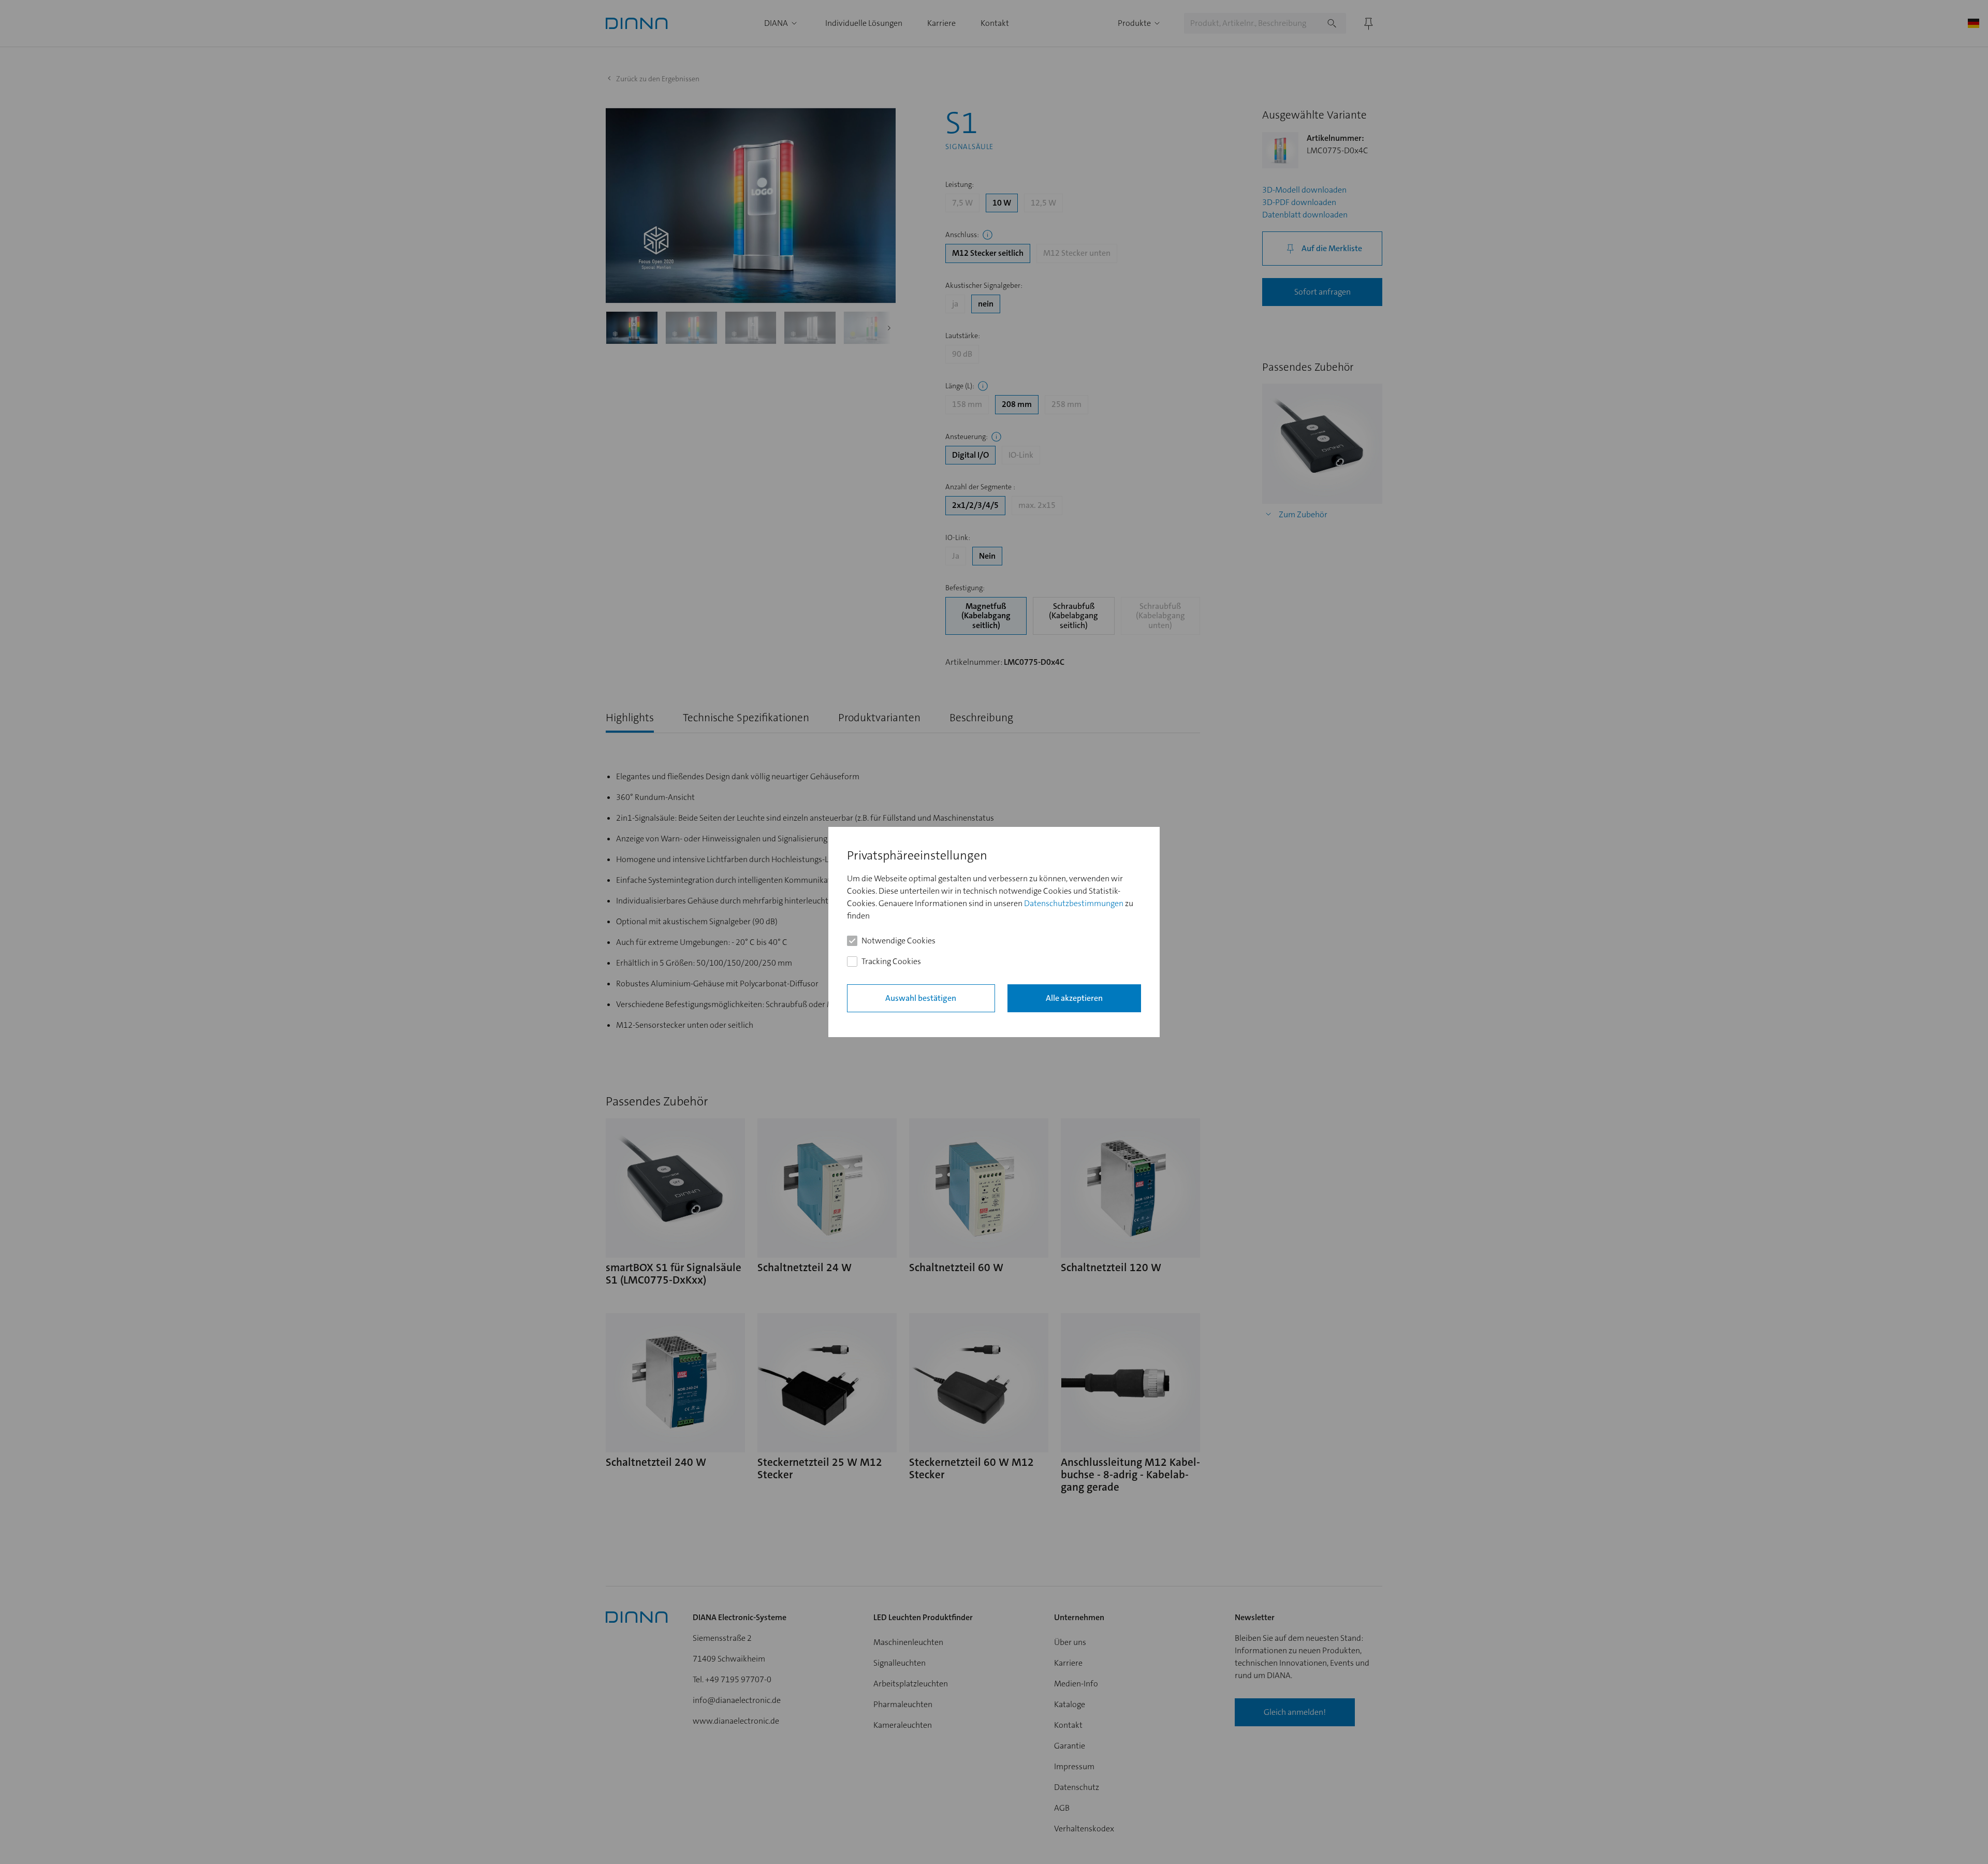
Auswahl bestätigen (921, 998)
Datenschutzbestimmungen (1074, 903)
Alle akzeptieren (1074, 998)
